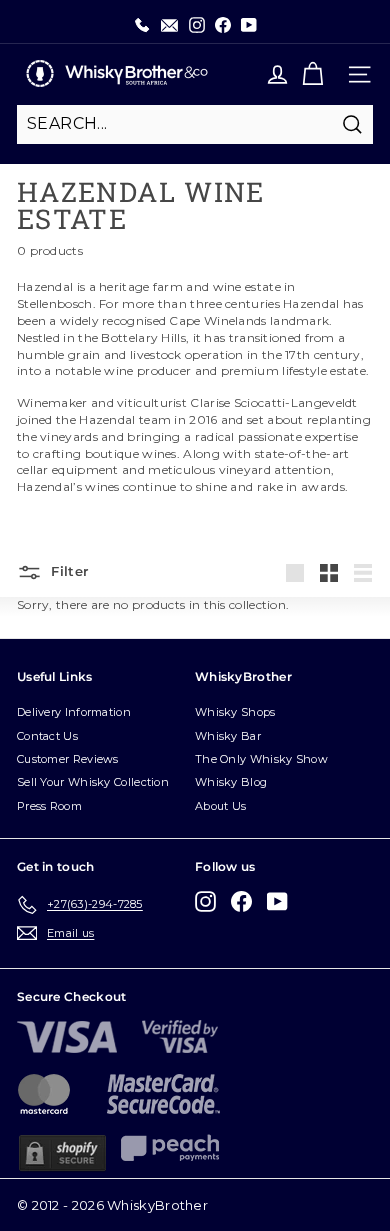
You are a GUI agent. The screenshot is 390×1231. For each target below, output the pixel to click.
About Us (220, 806)
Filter (67, 571)
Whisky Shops (235, 712)
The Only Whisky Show (261, 759)
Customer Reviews (68, 759)
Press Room (49, 806)
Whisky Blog (231, 782)
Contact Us (47, 736)
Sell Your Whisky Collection (93, 782)
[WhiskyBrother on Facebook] (241, 901)
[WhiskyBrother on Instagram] (205, 901)
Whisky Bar (228, 736)
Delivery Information (74, 712)
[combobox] (195, 124)
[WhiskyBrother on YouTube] (277, 901)
